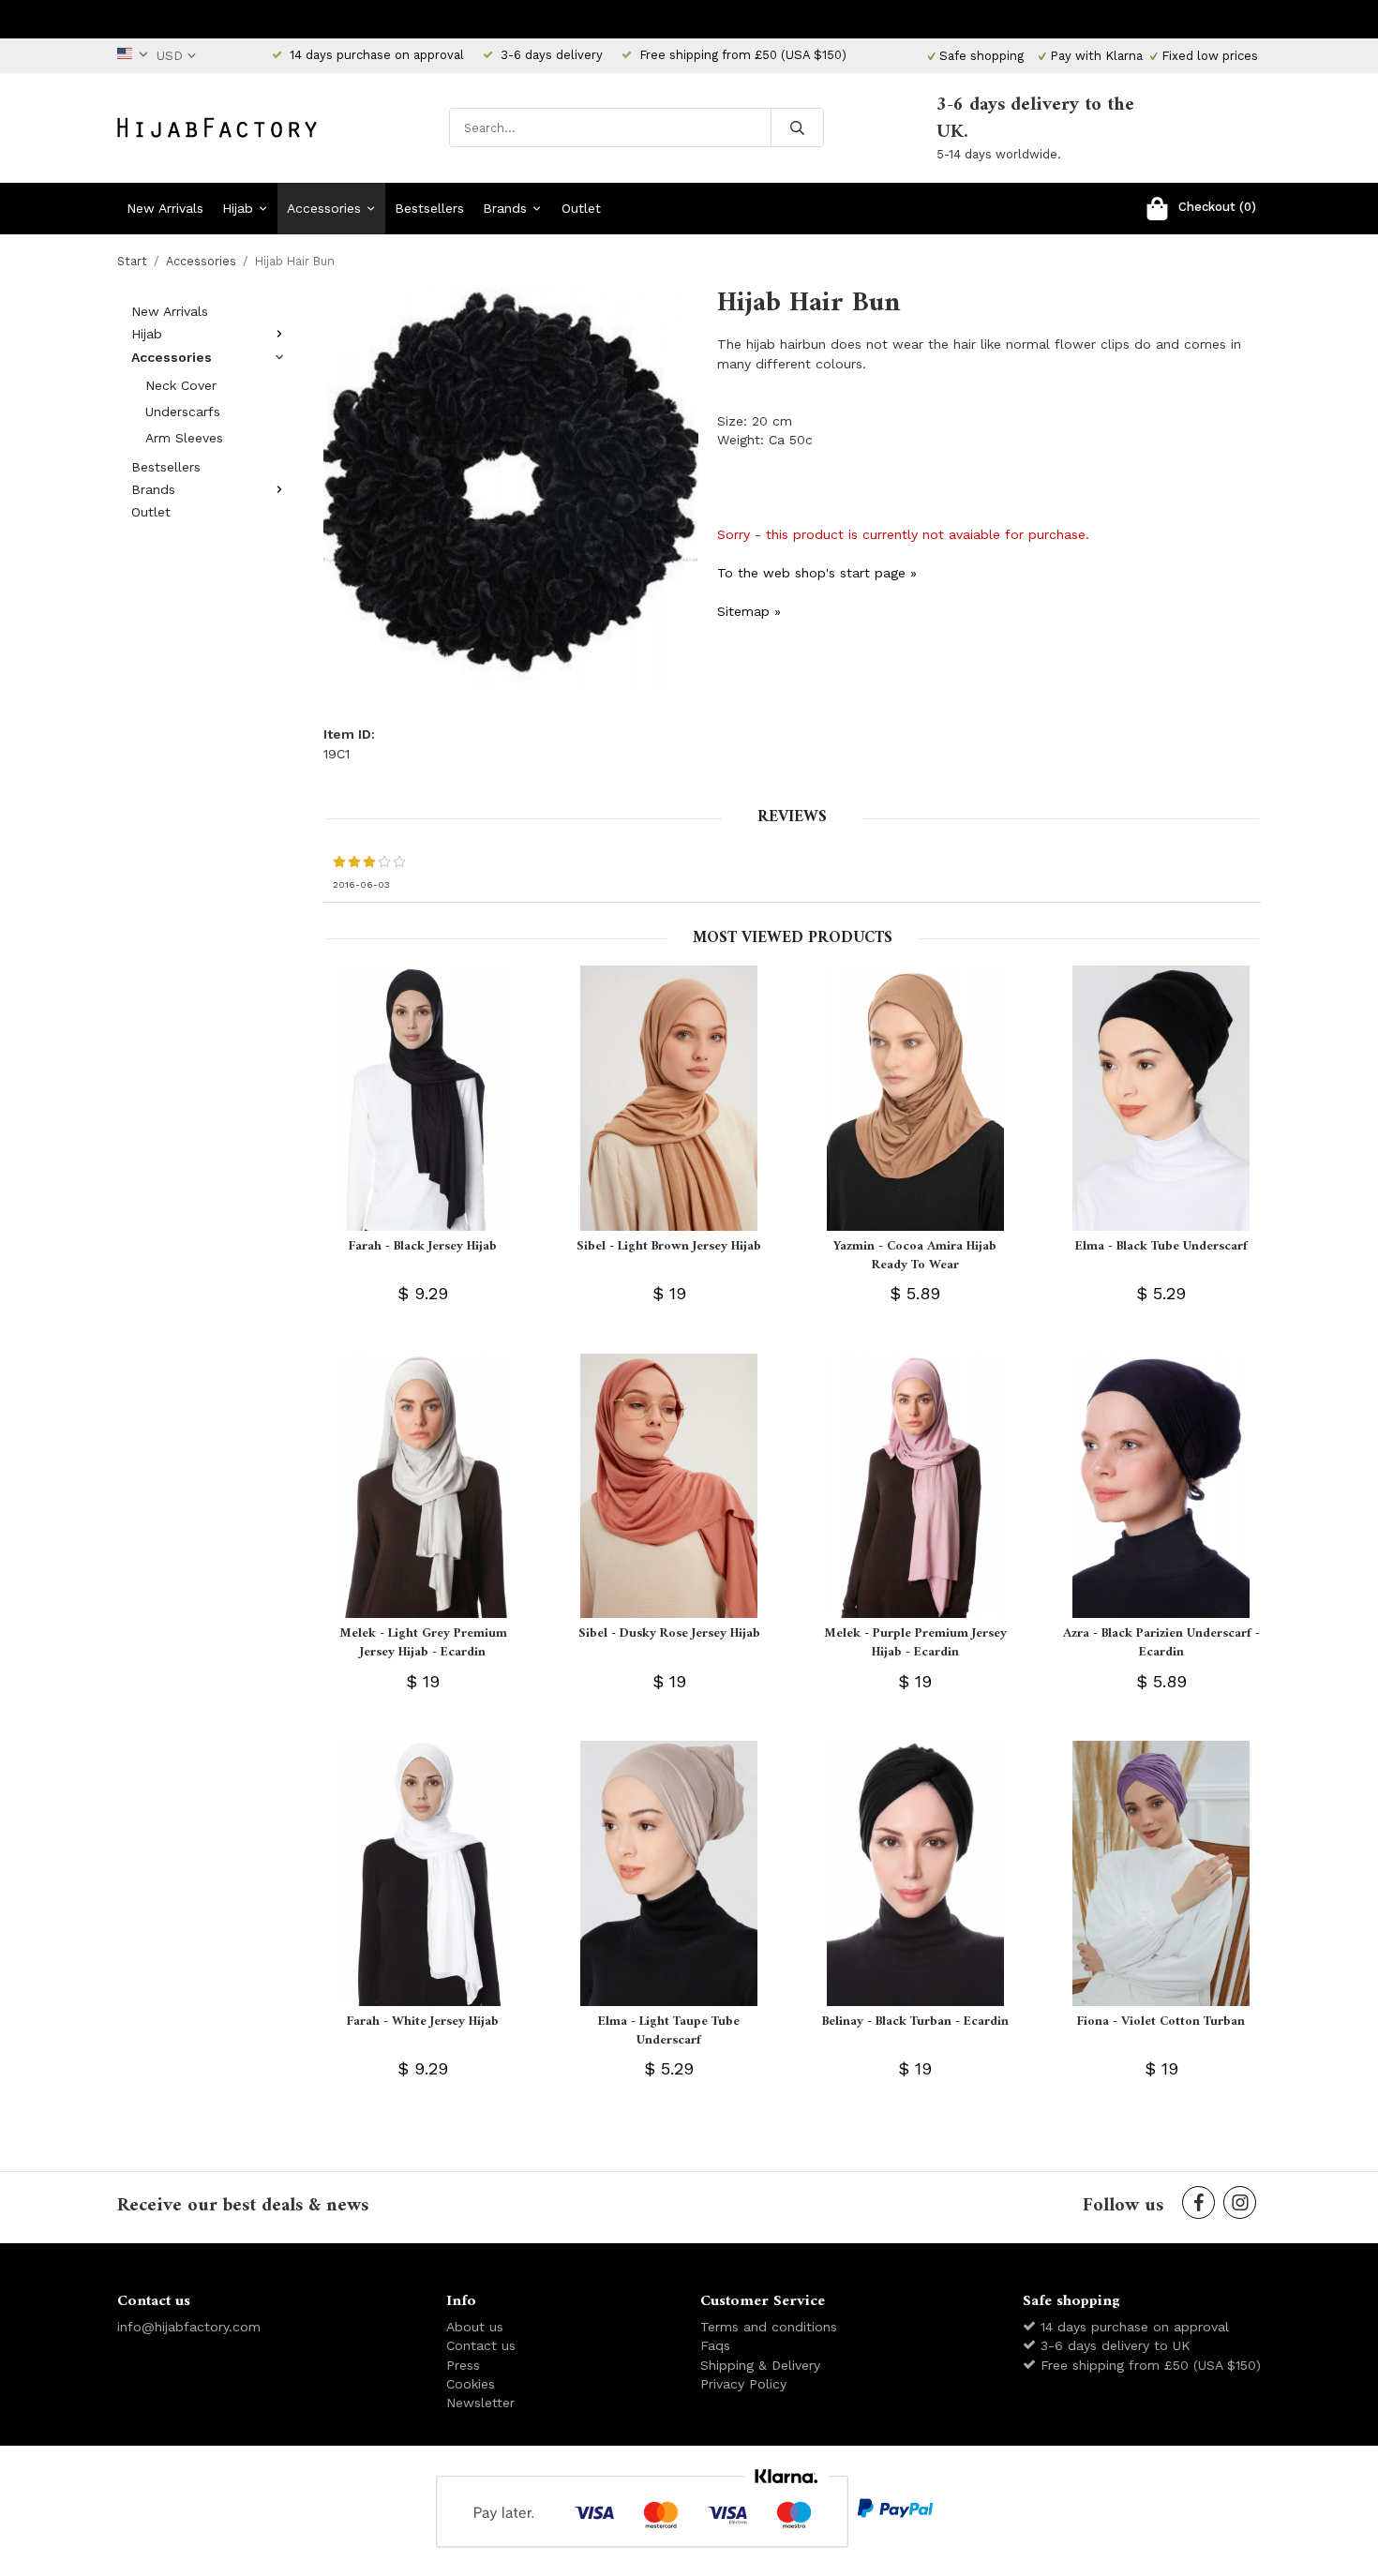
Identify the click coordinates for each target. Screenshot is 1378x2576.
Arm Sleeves (184, 438)
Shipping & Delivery (760, 2365)
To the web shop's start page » (817, 573)
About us (475, 2327)
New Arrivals (165, 208)
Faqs (715, 2345)
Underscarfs (183, 412)
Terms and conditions (769, 2327)
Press (463, 2365)
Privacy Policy (743, 2384)
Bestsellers (429, 208)
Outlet (581, 208)
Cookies (471, 2384)
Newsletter (480, 2403)
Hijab (238, 208)
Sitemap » (749, 611)
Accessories (324, 208)
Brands (505, 208)
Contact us (481, 2345)
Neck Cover (181, 385)
